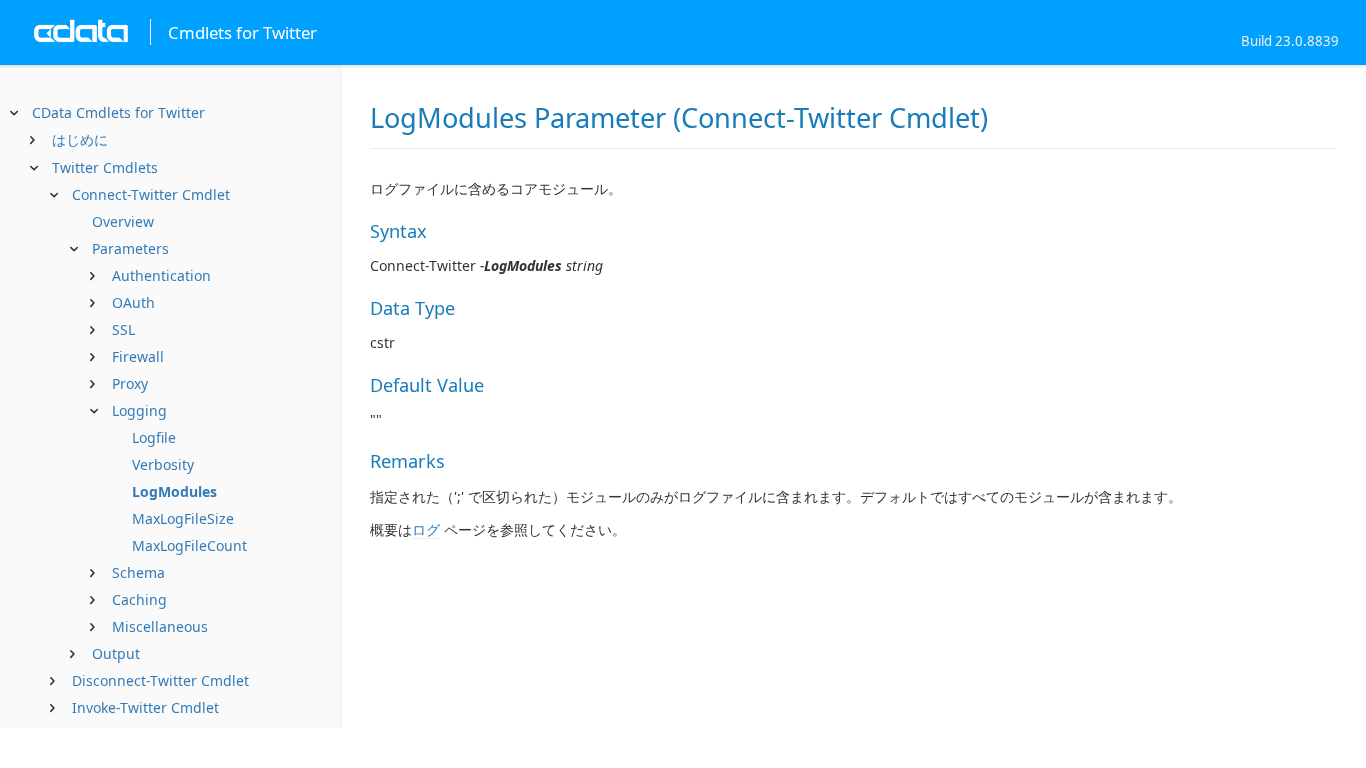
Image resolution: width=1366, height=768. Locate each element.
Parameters (130, 248)
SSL (123, 329)
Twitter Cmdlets (105, 167)
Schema (138, 572)
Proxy (130, 383)
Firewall (138, 356)
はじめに (80, 139)
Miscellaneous (160, 626)
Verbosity (163, 464)
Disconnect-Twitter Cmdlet (160, 680)
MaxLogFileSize (183, 518)
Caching (139, 599)
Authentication (161, 275)
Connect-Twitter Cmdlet (151, 194)
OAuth (133, 302)
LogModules (174, 491)
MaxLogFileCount (189, 545)
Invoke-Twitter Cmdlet (145, 707)
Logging (139, 410)
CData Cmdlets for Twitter (118, 112)
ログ (426, 529)
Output (116, 653)
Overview (123, 221)
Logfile (154, 437)
